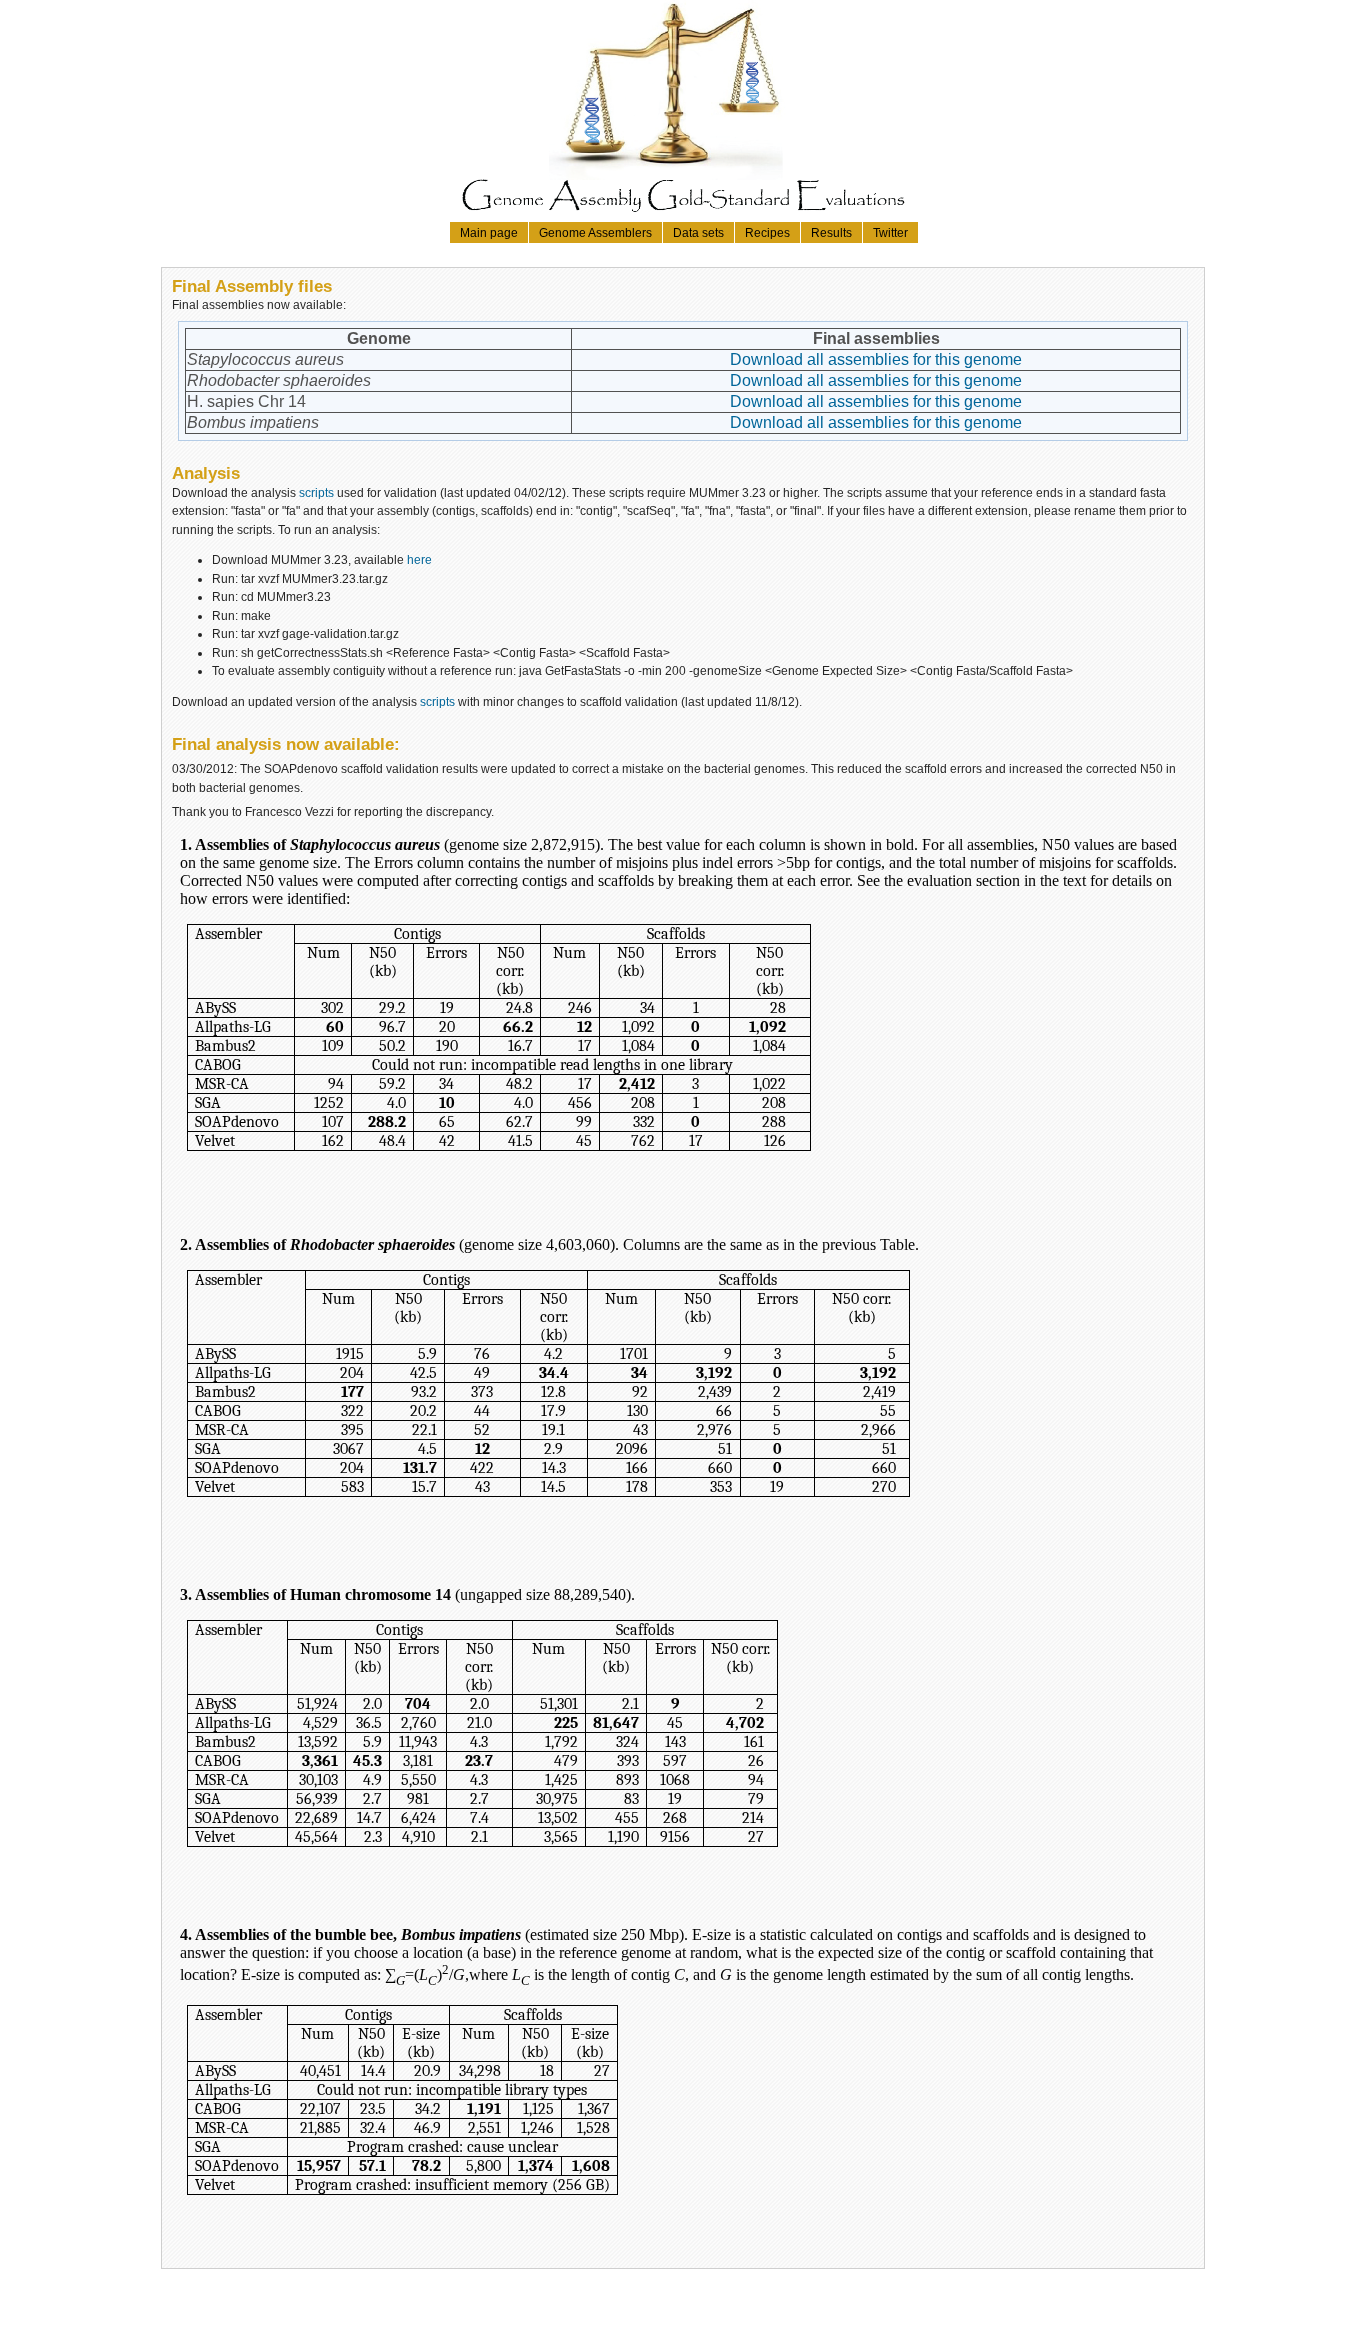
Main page (489, 232)
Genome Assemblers (595, 232)
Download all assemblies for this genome (876, 359)
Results (831, 232)
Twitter (890, 232)
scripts (316, 492)
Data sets (698, 232)
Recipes (767, 232)
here (419, 559)
